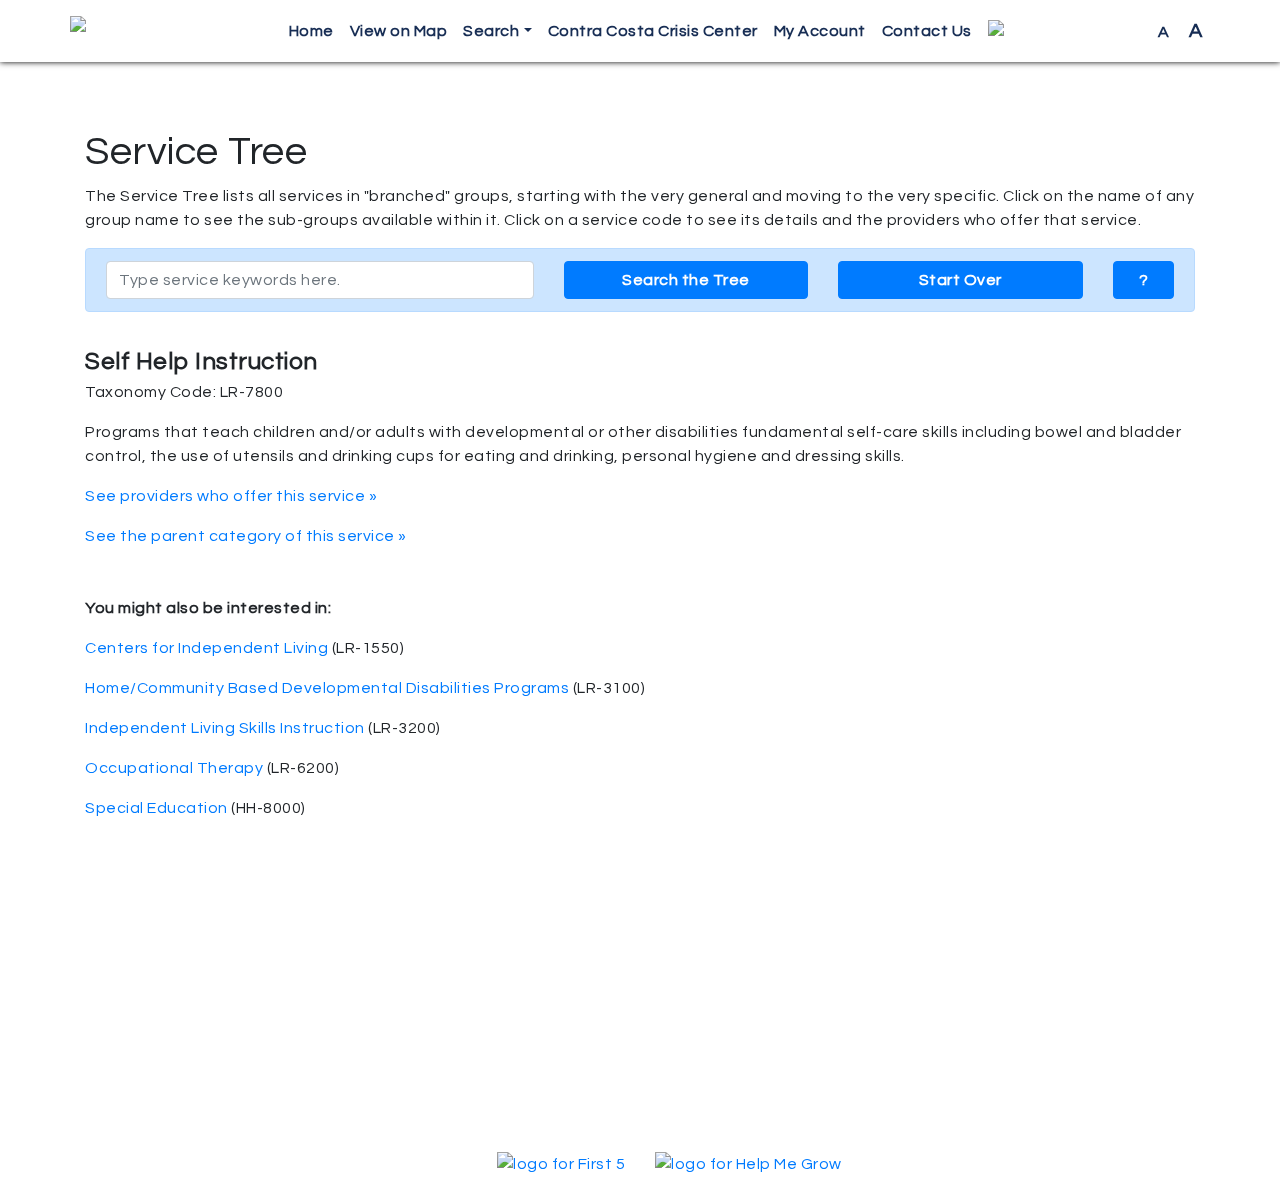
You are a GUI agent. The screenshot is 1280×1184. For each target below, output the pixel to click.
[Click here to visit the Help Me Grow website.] (748, 1163)
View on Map (399, 31)
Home (311, 31)
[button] (1065, 31)
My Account (820, 31)
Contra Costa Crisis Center (653, 31)
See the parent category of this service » (246, 536)
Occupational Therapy (174, 768)
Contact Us (927, 31)
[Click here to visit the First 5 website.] (561, 1163)
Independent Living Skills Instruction (225, 728)
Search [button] (491, 31)
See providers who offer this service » (231, 496)
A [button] (1180, 31)
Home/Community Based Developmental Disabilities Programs (327, 688)
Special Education (156, 808)
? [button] (1144, 280)
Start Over (960, 280)
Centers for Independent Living (206, 648)
